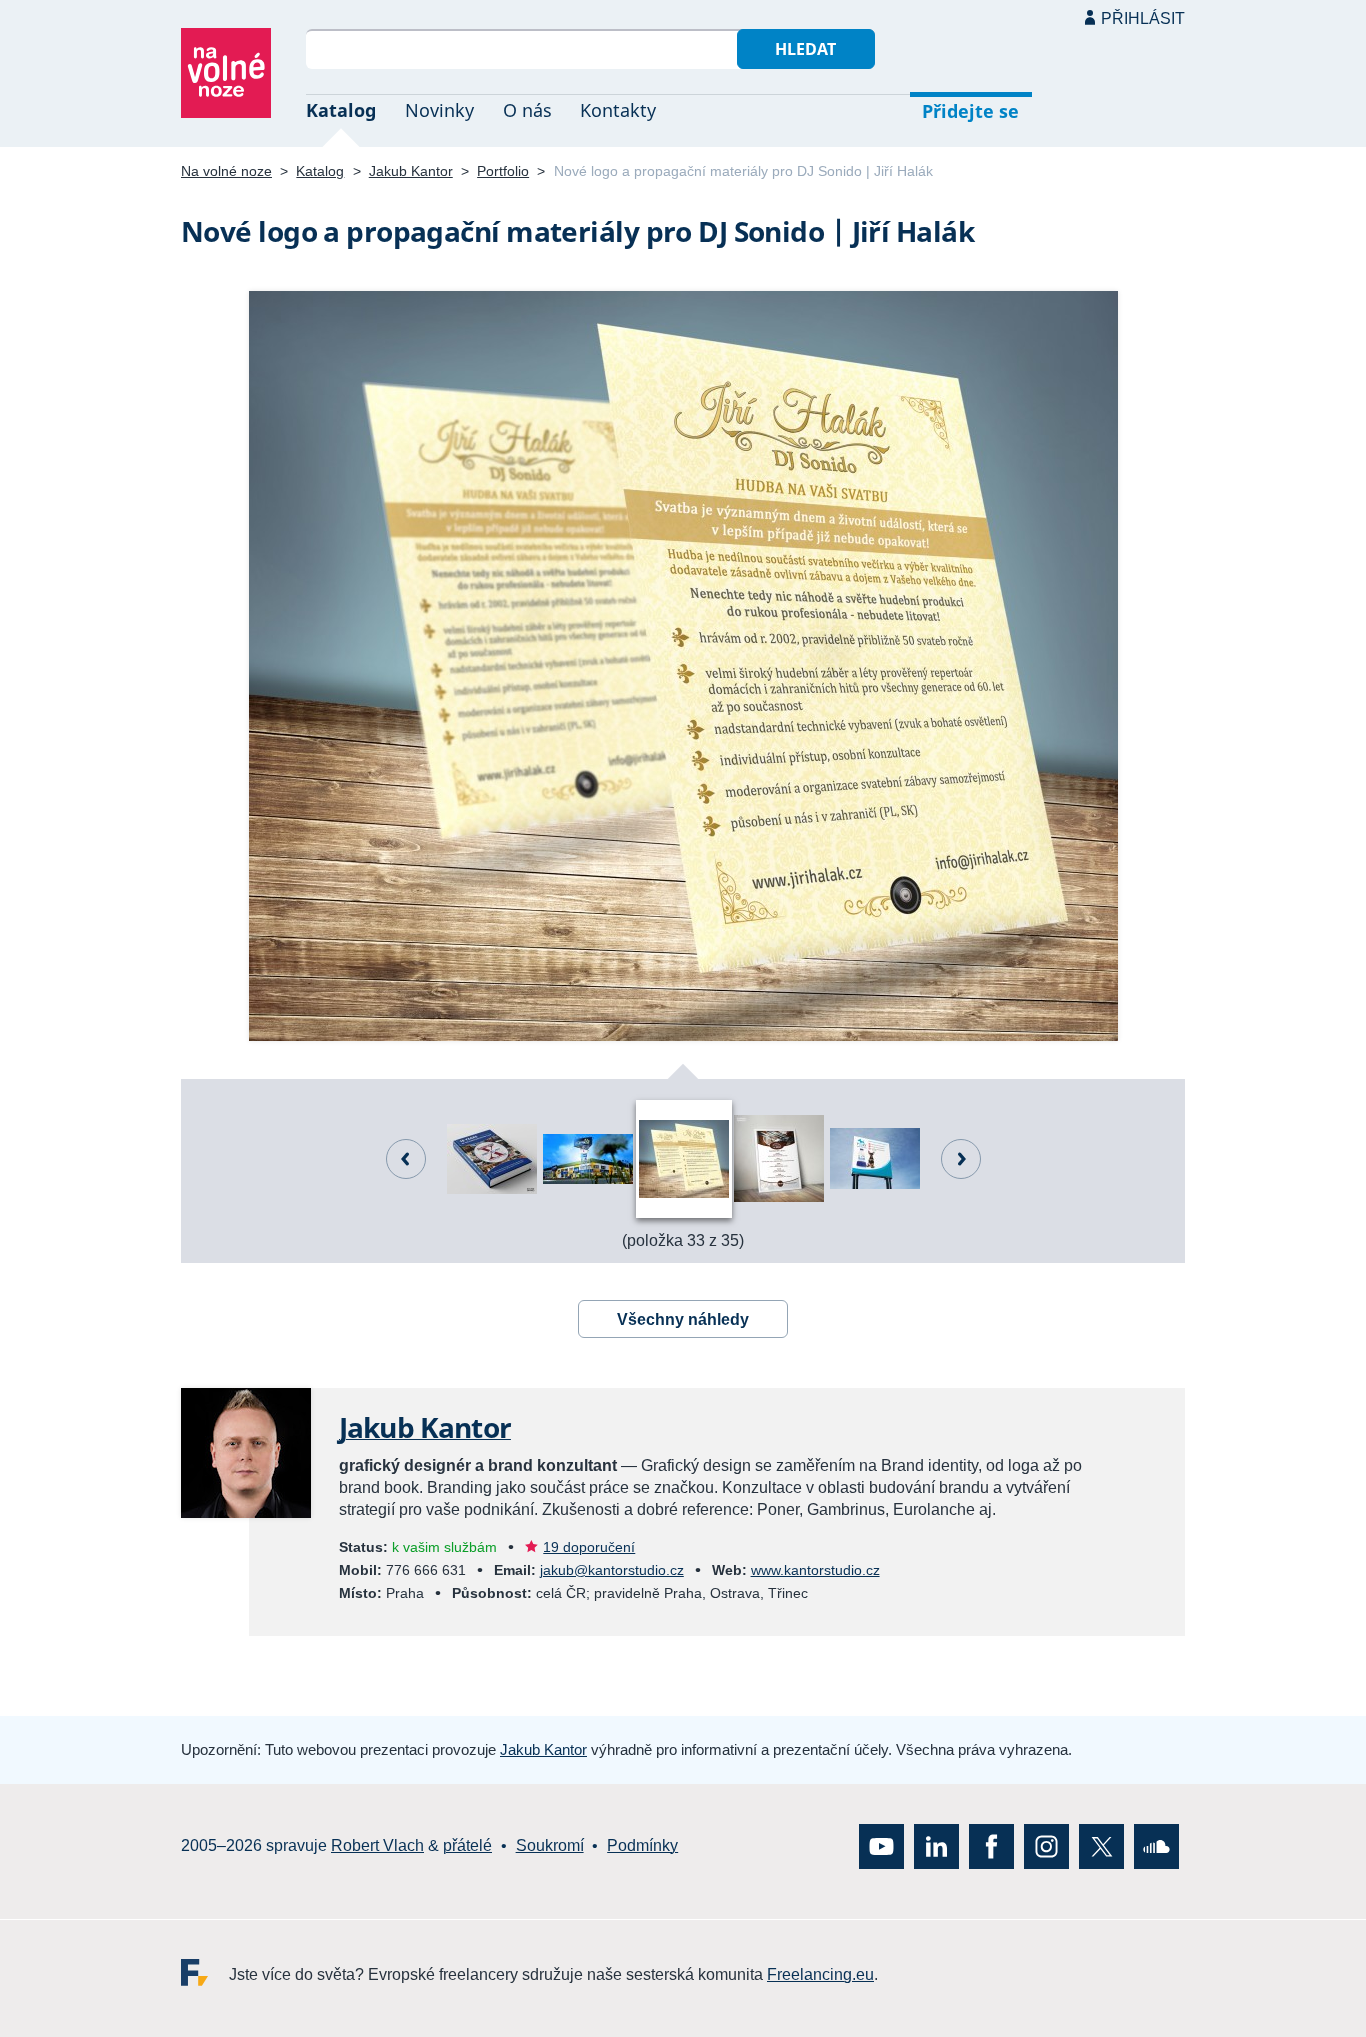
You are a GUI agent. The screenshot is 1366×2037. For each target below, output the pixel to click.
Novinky (439, 110)
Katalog (341, 110)
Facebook (991, 1845)
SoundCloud (1156, 1845)
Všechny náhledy (683, 1319)
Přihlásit (1143, 18)
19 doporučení (589, 1547)
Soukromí (550, 1845)
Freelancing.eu (205, 1971)
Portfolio (503, 171)
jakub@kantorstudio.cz (612, 1570)
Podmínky (642, 1845)
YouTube (881, 1845)
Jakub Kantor (411, 171)
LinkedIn (936, 1845)
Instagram (1046, 1845)
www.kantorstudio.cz (815, 1570)
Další (961, 1159)
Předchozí (406, 1159)
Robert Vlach (377, 1845)
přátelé (467, 1845)
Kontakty (618, 110)
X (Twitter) (1101, 1845)
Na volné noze (226, 171)
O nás (527, 110)
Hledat (805, 49)
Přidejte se (970, 111)
